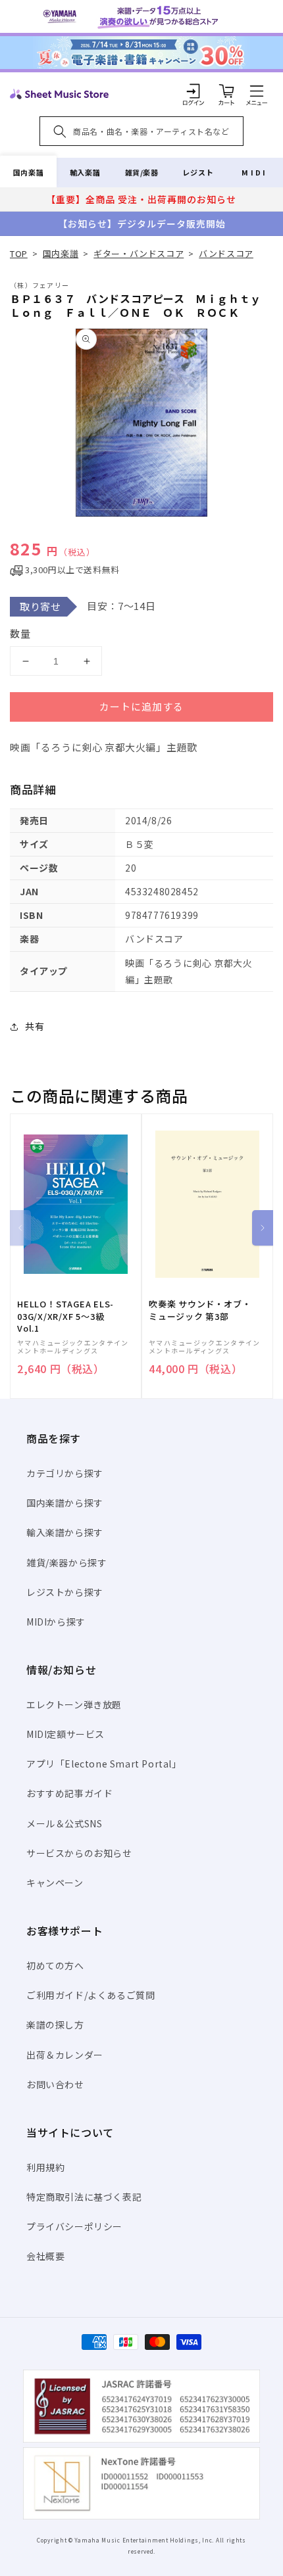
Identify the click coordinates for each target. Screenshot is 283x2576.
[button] (257, 91)
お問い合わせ (55, 2084)
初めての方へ (55, 1965)
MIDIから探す (56, 1622)
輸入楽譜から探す (65, 1532)
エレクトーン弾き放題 (74, 1704)
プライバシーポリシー (74, 2226)
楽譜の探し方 (55, 2025)
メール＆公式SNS (64, 1823)
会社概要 (45, 2256)
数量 (20, 633)
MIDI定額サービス (65, 1734)
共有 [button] (35, 1026)
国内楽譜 (28, 172)
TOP (19, 253)
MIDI (254, 172)
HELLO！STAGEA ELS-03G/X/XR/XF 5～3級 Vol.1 (65, 1316)
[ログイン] (193, 91)
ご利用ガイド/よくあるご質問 (90, 1995)
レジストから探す (65, 1592)
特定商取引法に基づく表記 (84, 2197)
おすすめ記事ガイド (69, 1793)
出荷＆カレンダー (65, 2055)
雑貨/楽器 (142, 172)
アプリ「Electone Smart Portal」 (104, 1764)
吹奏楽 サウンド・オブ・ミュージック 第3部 (200, 1310)
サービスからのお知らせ (79, 1853)
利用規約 (45, 2167)
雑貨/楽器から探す (66, 1562)
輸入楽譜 (85, 172)
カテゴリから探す (65, 1473)
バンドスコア (226, 253)
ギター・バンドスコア (139, 253)
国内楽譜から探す (65, 1503)
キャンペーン (55, 1883)
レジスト (198, 172)
